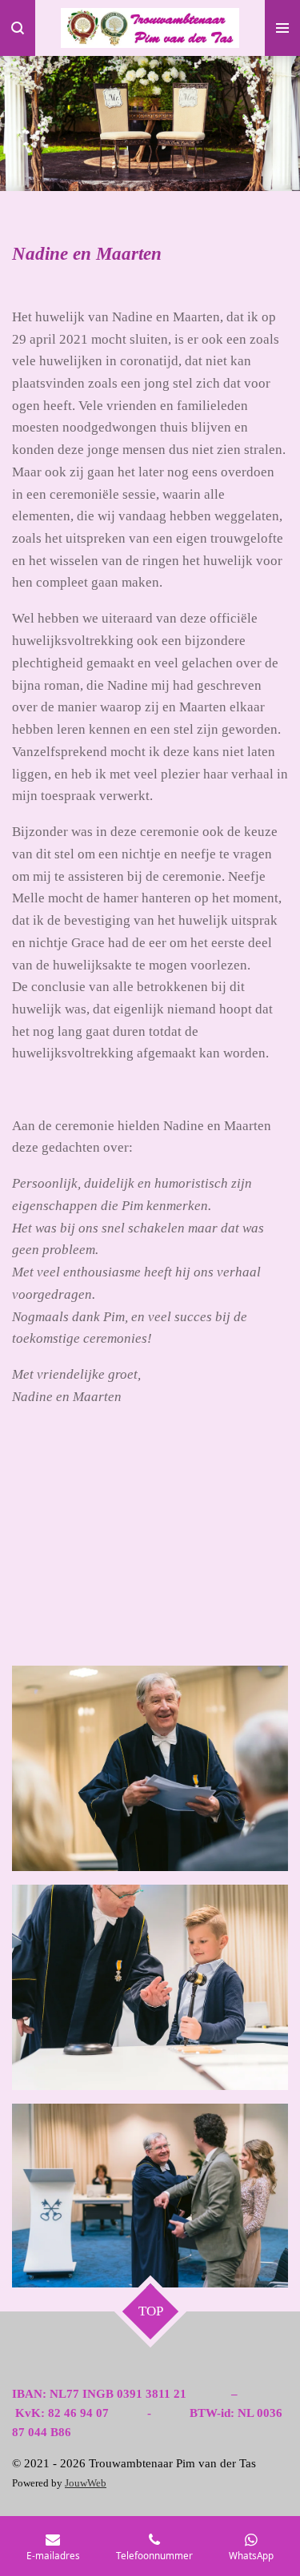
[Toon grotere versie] (150, 1768)
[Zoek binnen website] (18, 28)
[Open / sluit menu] (282, 28)
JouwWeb (86, 2483)
